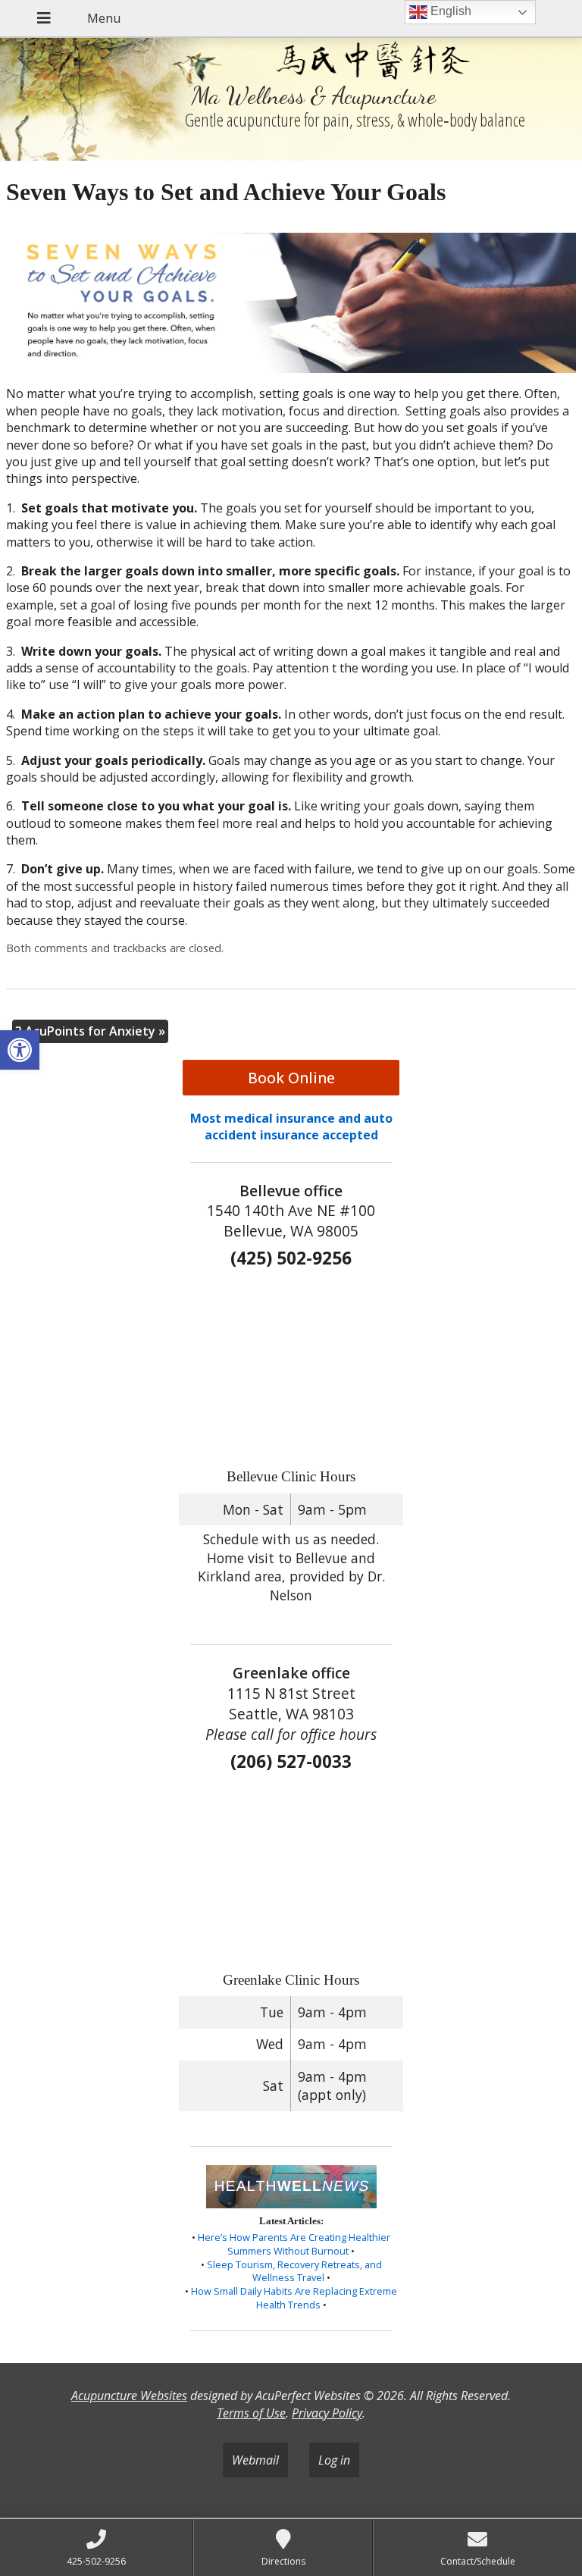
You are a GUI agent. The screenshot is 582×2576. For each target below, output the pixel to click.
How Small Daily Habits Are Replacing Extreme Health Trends (294, 2298)
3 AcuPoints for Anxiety (90, 1031)
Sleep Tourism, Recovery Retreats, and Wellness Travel (294, 2271)
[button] (20, 1050)
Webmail (255, 2460)
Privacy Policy (327, 2413)
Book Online (291, 1078)
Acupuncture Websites (129, 2396)
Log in (334, 2460)
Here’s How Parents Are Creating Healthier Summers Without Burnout (294, 2244)
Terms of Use (251, 2413)
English (449, 11)
